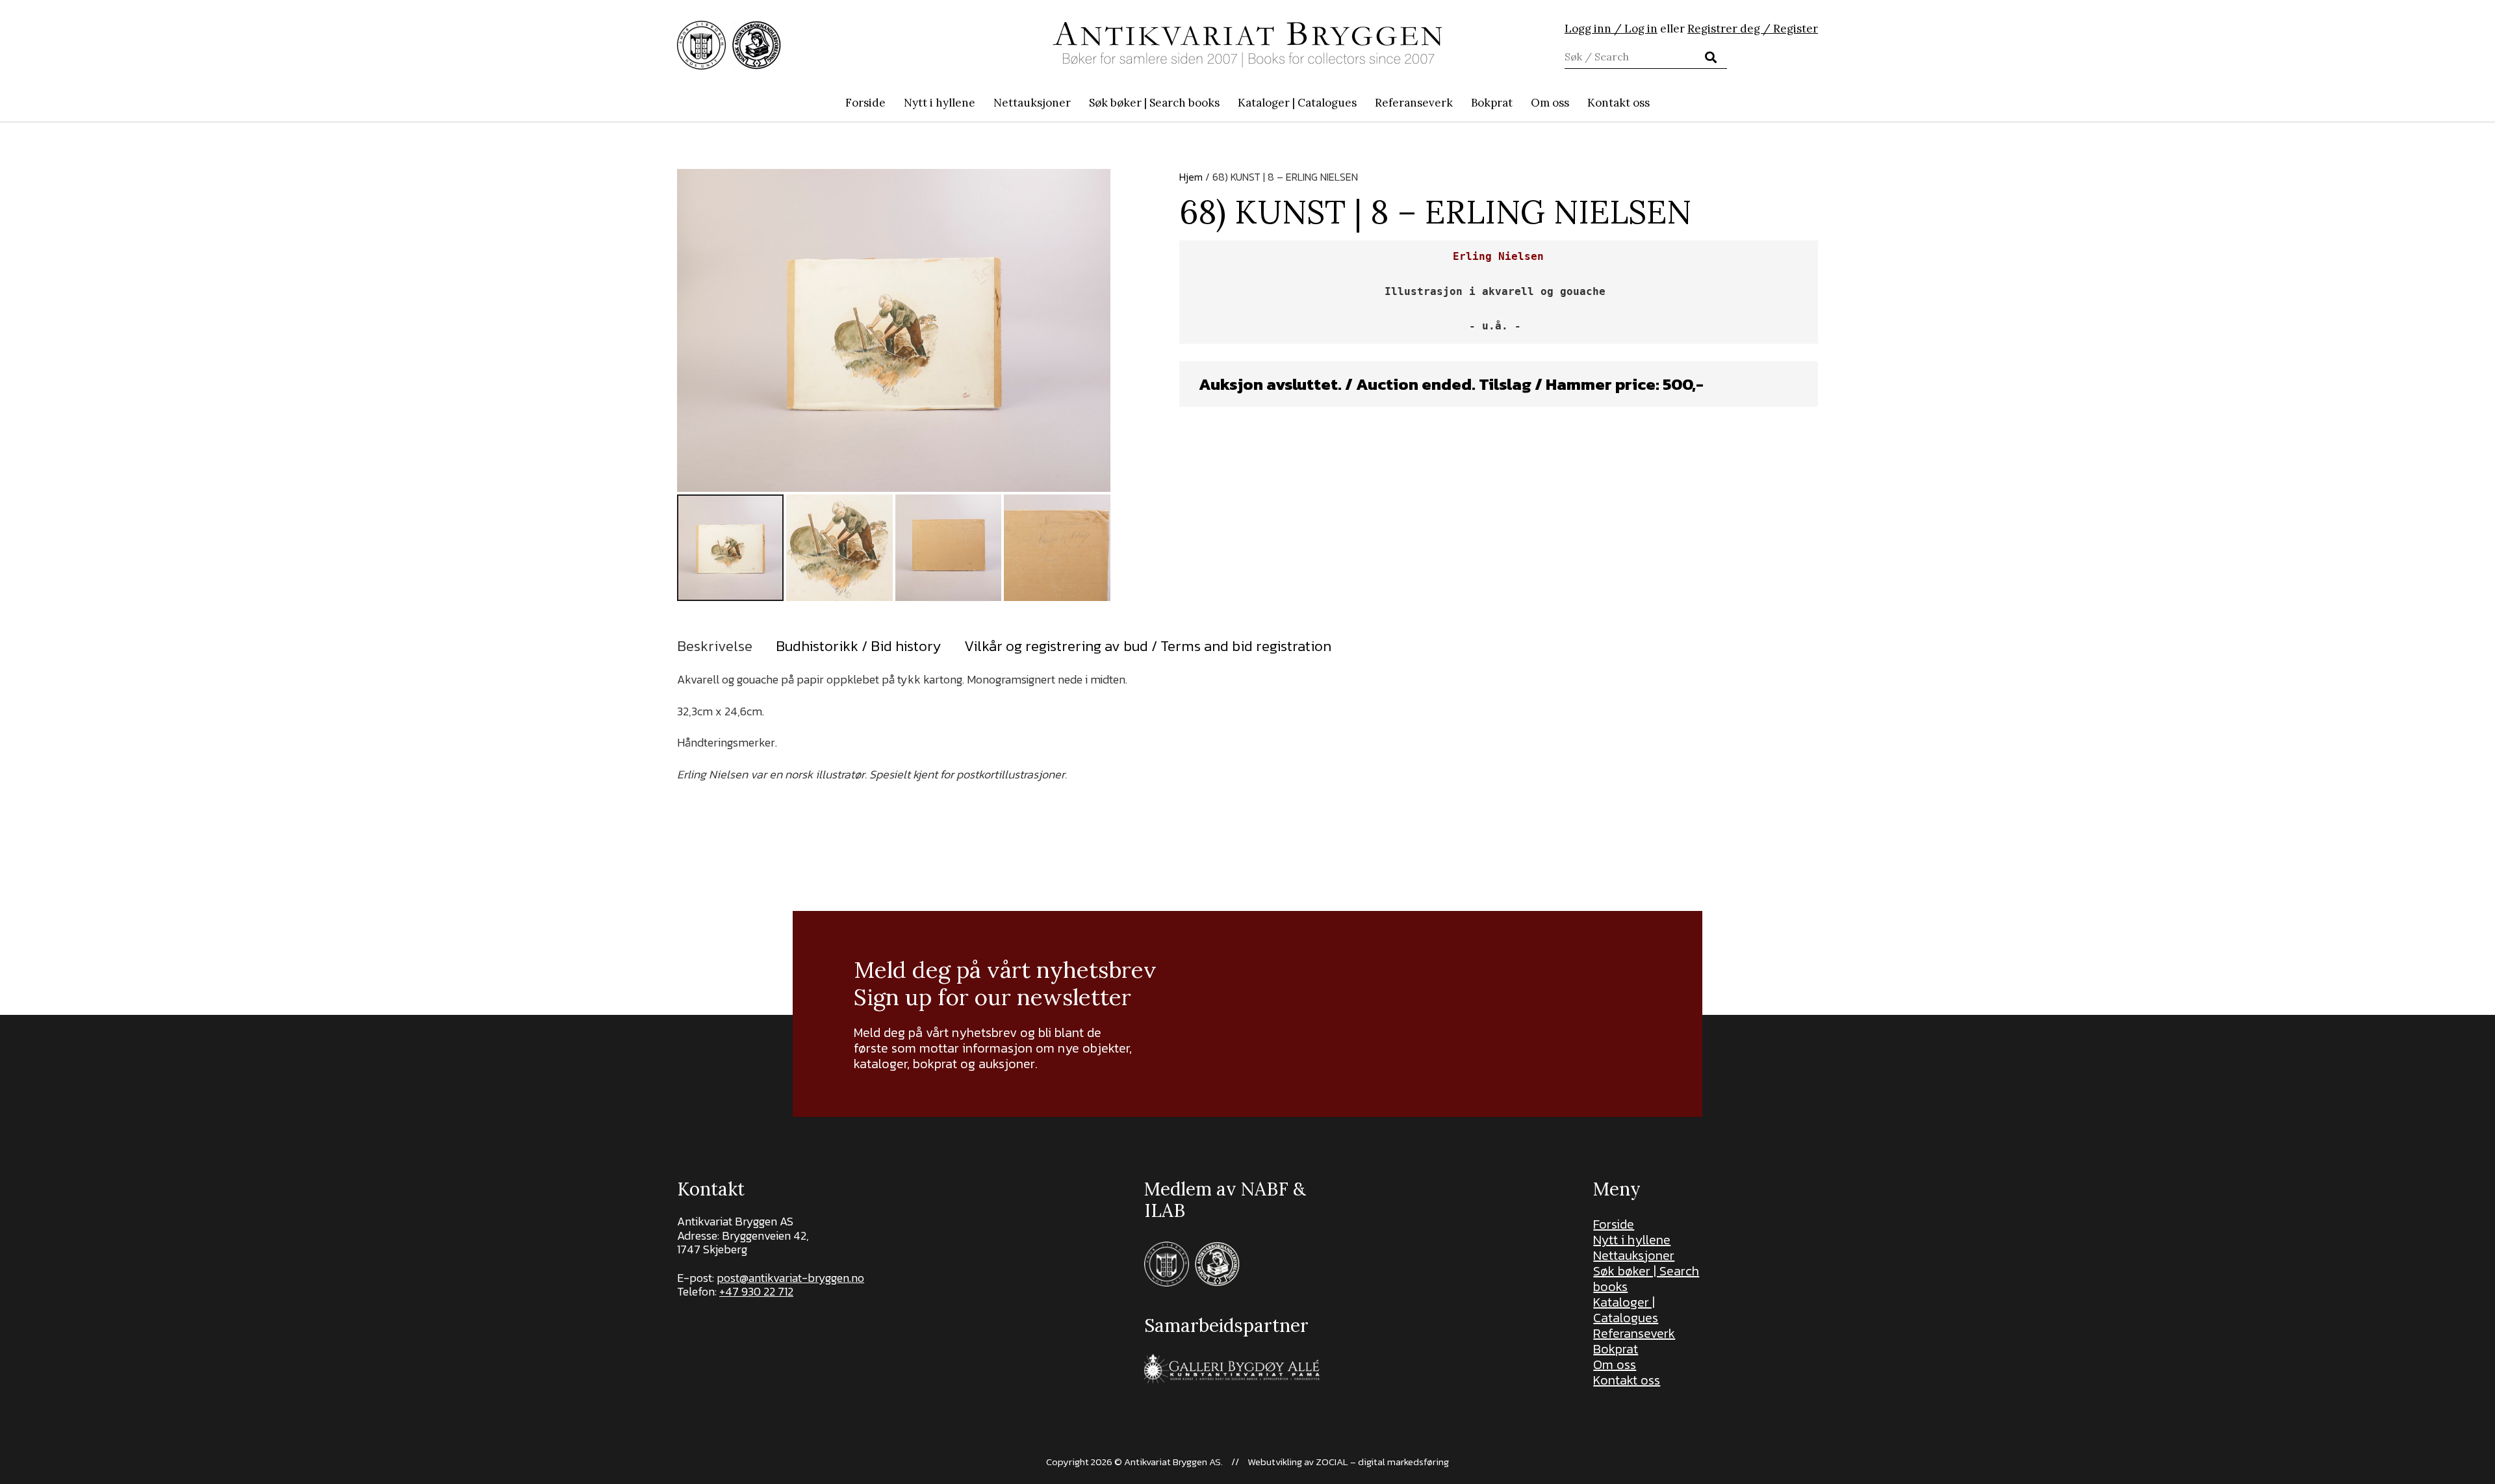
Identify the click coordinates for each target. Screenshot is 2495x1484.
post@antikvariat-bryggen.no (790, 1278)
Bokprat (1616, 1349)
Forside (1614, 1224)
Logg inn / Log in (1611, 29)
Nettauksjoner (1634, 1255)
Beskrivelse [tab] (715, 646)
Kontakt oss (1627, 1380)
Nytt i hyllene (1632, 1240)
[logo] (1247, 45)
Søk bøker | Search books (1646, 1279)
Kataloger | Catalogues (1626, 1310)
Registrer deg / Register (1753, 29)
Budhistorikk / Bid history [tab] (858, 646)
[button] (1226, 103)
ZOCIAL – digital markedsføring (1382, 1462)
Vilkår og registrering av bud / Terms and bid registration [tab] (1148, 646)
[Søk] (1711, 57)
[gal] (1234, 1369)
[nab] (757, 45)
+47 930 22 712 (756, 1291)
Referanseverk (1634, 1333)
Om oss (1615, 1364)
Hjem (1191, 177)
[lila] (701, 45)
